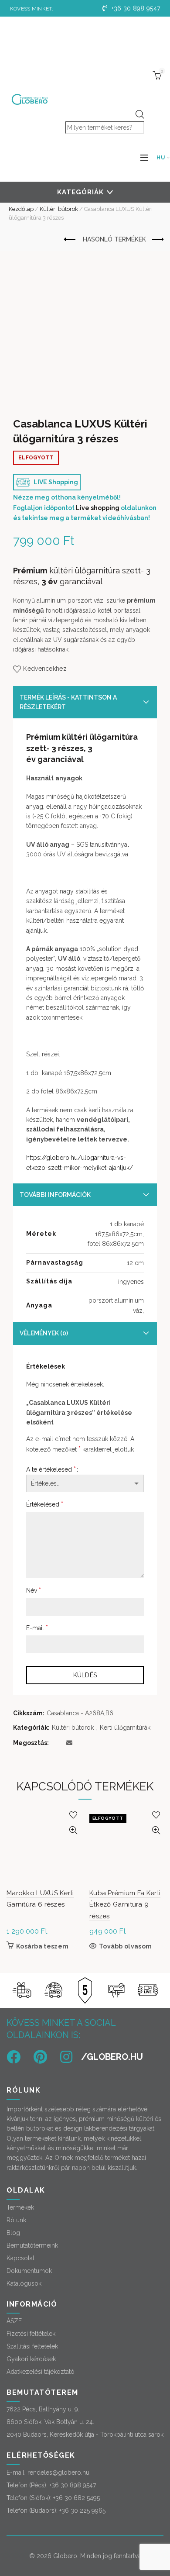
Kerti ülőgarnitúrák (125, 1728)
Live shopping (98, 508)
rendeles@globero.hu (58, 2473)
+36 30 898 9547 (135, 8)
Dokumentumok (29, 2271)
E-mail (37, 1628)
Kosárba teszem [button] (42, 1946)
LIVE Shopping (55, 482)
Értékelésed (45, 1504)
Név (34, 1590)
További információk (55, 1195)
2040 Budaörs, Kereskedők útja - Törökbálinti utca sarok (85, 2435)
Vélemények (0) (44, 1333)
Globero (65, 2556)
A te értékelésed (51, 1469)
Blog (13, 2233)
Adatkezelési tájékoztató (41, 2372)
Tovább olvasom (125, 1946)
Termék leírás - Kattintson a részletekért (68, 702)
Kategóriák (80, 192)
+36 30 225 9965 (82, 2510)
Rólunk (16, 2220)
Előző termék (70, 240)
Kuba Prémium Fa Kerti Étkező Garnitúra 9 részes (125, 1905)
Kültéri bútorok (59, 209)
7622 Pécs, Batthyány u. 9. (43, 2409)
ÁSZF (14, 2321)
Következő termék (157, 240)
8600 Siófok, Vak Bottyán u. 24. (50, 2422)
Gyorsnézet (73, 1830)
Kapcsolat (20, 2258)
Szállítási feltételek (32, 2346)
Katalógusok (24, 2283)
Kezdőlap (21, 209)
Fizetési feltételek (31, 2334)
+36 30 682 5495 (76, 2498)
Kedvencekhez (45, 669)
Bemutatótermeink (32, 2245)
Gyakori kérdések (31, 2359)
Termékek (20, 2207)
